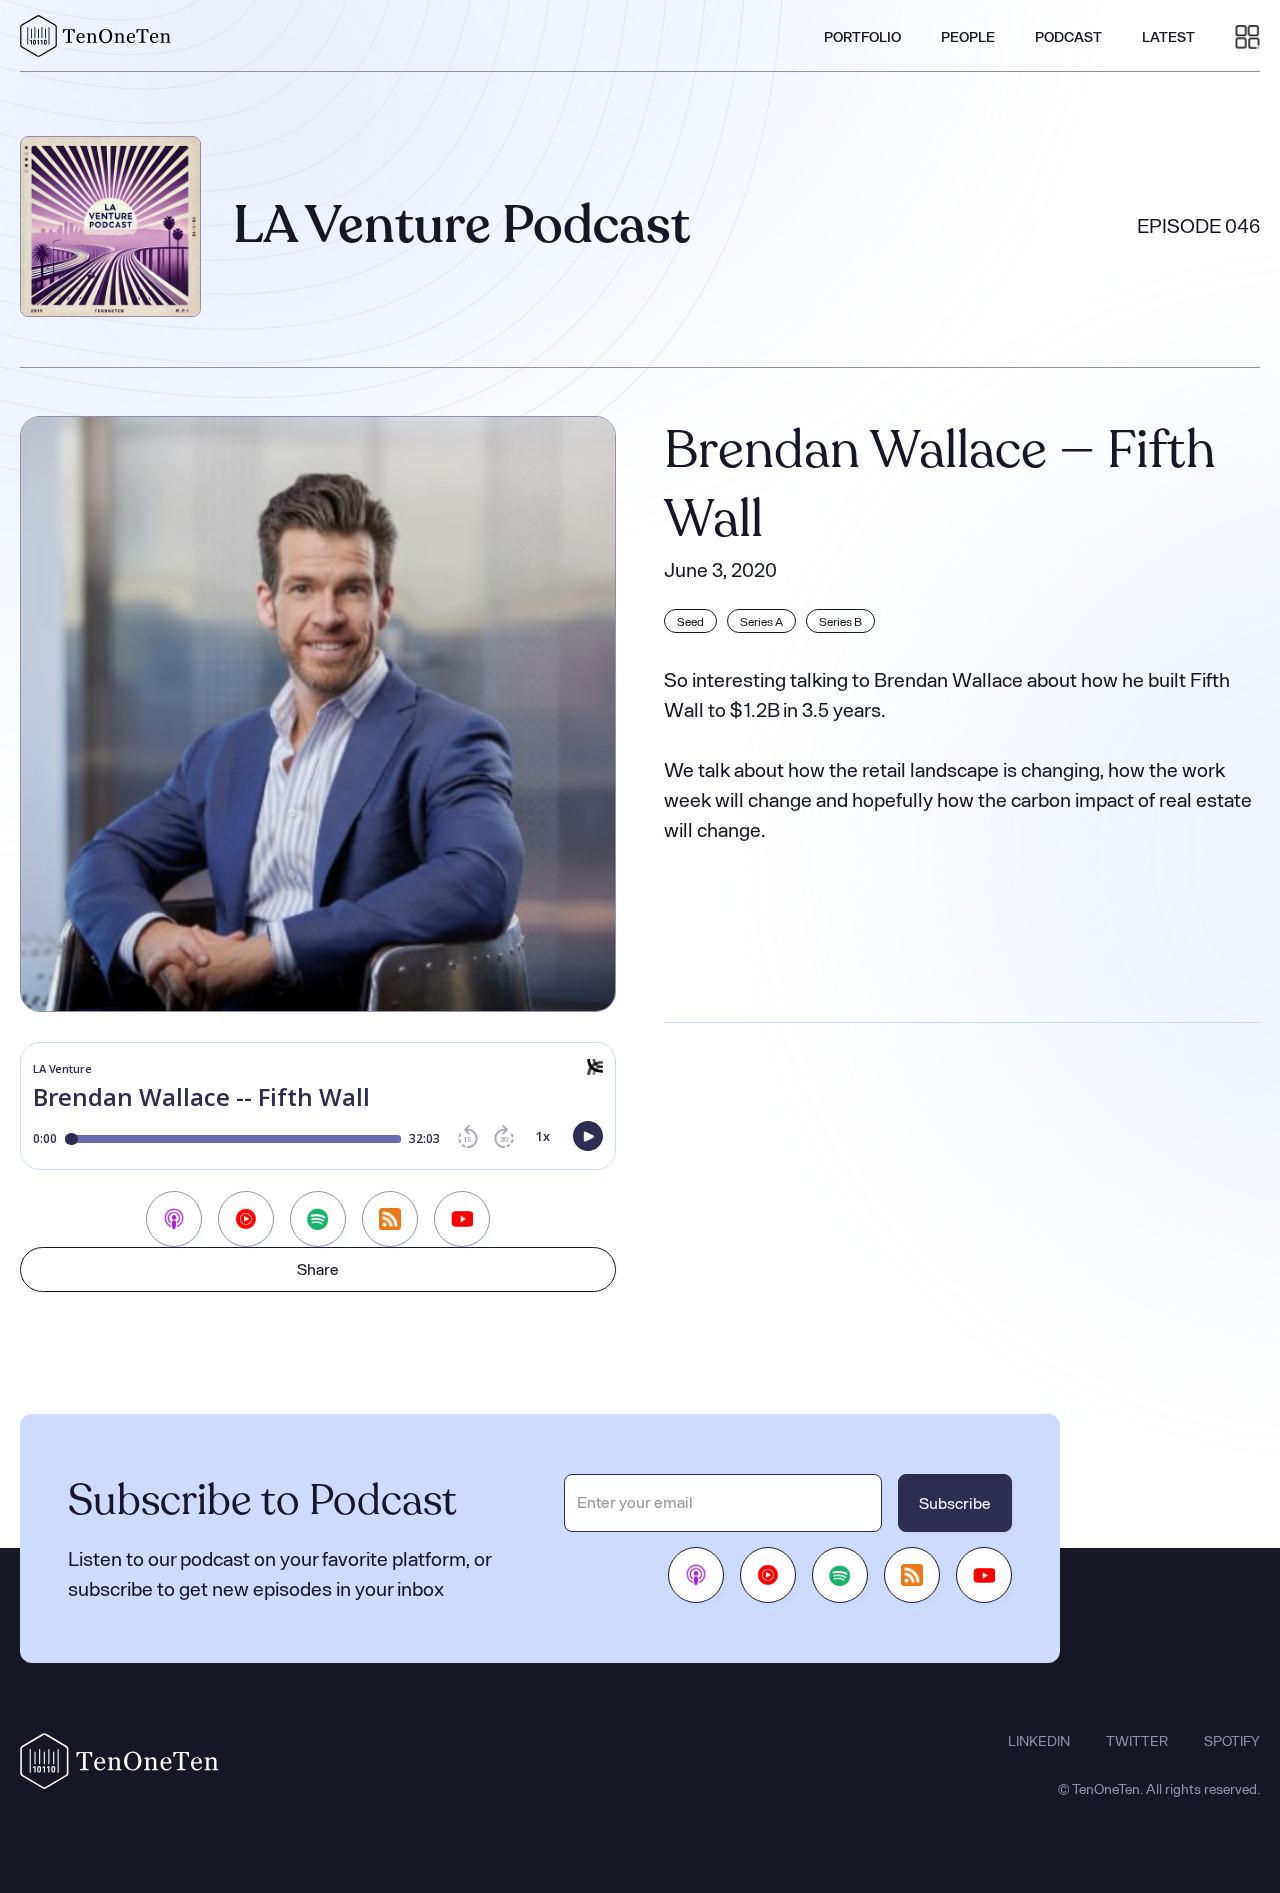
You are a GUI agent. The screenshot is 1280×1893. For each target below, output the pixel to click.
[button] (1247, 36)
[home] (96, 36)
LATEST (1168, 36)
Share (318, 1268)
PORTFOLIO (862, 36)
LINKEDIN (1039, 1741)
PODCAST (1068, 36)
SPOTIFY (1232, 1741)
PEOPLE (968, 36)
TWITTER (1137, 1741)
